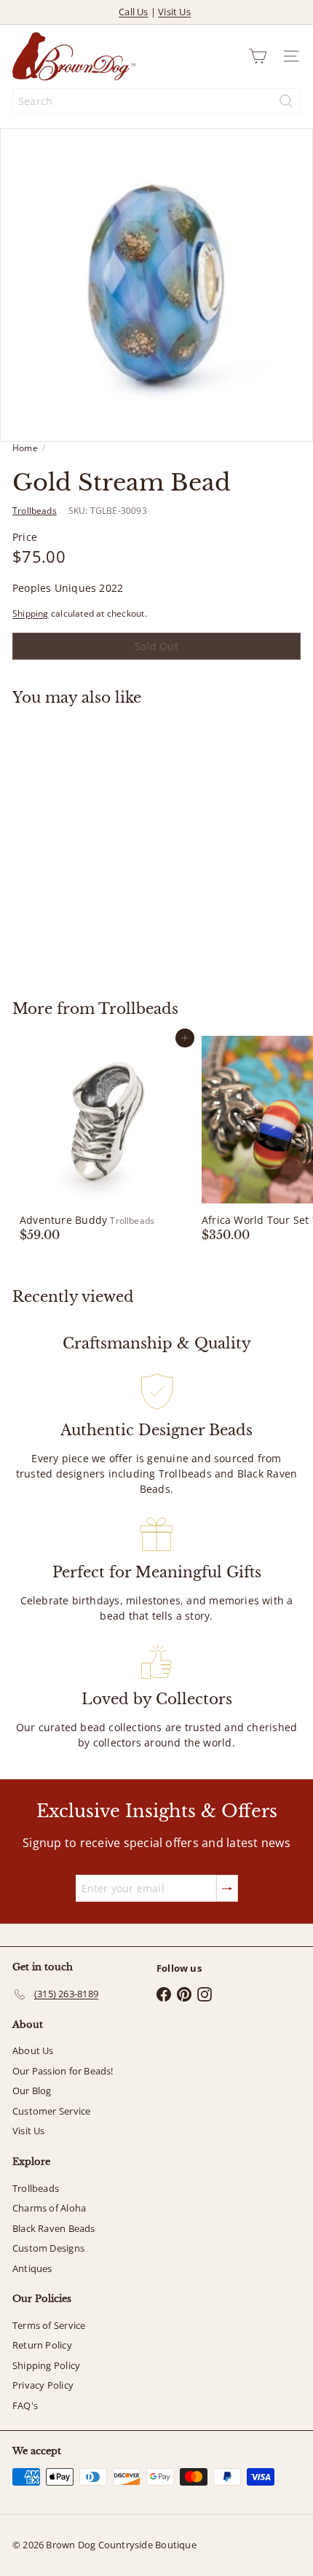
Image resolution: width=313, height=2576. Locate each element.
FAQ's (25, 2405)
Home (25, 448)
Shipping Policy (46, 2365)
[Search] (286, 101)
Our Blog (32, 2091)
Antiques (32, 2268)
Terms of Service (49, 2325)
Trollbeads (138, 1009)
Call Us (133, 12)
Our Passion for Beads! (63, 2071)
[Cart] (258, 56)
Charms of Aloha (49, 2208)
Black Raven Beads (54, 2228)
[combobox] (156, 101)
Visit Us (174, 12)
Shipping (31, 613)
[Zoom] (292, 420)
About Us (33, 2050)
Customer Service (51, 2111)
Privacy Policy (43, 2385)
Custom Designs (48, 2248)
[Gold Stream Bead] (103, 844)
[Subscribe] (227, 1888)
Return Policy (42, 2345)
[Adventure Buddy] (103, 1139)
